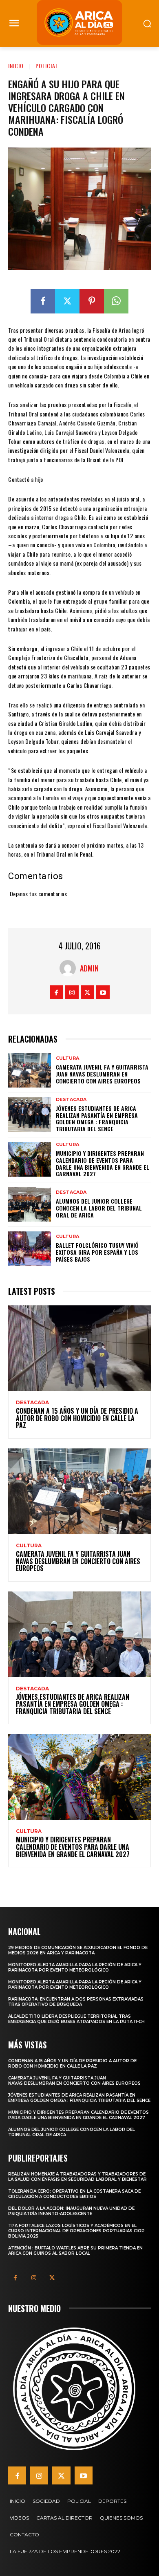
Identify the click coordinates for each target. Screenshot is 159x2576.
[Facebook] (43, 301)
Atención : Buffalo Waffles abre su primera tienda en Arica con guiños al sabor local (75, 2251)
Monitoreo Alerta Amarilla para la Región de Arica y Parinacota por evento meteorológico (75, 1967)
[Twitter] (67, 301)
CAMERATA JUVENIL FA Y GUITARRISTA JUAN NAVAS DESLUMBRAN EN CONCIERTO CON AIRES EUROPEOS (102, 1074)
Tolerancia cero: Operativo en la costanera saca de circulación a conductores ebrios (74, 2194)
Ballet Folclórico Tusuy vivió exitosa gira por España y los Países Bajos (97, 1252)
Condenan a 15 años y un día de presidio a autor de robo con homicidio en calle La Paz (77, 1418)
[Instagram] (72, 992)
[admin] (70, 968)
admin (89, 968)
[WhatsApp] (116, 301)
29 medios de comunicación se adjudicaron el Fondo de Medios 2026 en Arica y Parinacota (78, 1950)
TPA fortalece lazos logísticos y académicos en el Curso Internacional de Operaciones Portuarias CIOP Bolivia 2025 (76, 2231)
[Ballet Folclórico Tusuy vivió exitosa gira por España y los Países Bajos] (30, 1249)
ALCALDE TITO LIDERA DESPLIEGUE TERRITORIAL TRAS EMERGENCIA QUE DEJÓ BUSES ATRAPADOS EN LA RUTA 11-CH (76, 2019)
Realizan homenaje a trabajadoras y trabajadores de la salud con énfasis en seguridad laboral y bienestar (77, 2177)
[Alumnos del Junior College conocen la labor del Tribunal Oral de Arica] (30, 1204)
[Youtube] (103, 992)
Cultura (67, 1058)
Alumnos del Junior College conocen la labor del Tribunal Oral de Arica (99, 1208)
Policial (47, 66)
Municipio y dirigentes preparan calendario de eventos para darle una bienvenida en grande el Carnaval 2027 (103, 1163)
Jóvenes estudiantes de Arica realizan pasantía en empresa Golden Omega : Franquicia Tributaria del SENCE (97, 1118)
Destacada (71, 1100)
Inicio (16, 66)
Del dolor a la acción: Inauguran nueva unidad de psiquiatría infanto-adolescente (71, 2211)
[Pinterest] (92, 301)
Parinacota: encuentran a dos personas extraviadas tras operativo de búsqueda (76, 2002)
